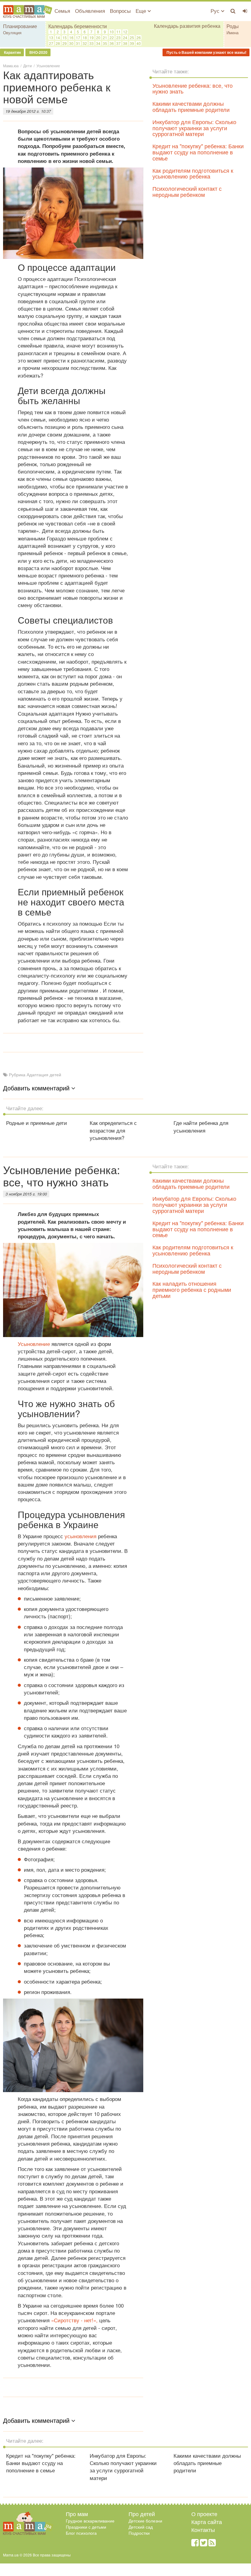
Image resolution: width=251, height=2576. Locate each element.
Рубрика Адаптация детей (35, 1074)
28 (58, 43)
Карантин (12, 52)
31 (78, 43)
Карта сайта (207, 2522)
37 (118, 43)
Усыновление (48, 66)
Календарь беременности (78, 26)
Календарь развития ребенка (187, 26)
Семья (62, 11)
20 (98, 37)
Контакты (203, 2530)
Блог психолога (81, 2533)
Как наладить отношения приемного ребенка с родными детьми (192, 1289)
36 (112, 43)
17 (78, 37)
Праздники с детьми (86, 2527)
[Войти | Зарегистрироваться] (245, 11)
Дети (28, 66)
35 (105, 43)
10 (112, 32)
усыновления (81, 1536)
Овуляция (12, 33)
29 (65, 43)
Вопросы (120, 11)
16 (71, 37)
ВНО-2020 (38, 52)
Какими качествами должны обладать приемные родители (191, 106)
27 (51, 43)
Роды (233, 26)
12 (125, 32)
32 (85, 43)
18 (85, 37)
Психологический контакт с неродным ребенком (187, 191)
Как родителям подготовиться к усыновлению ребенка (193, 173)
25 (132, 37)
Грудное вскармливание (90, 2521)
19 (92, 37)
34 (98, 43)
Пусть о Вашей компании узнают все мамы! (206, 52)
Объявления (90, 11)
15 (65, 37)
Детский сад (141, 2527)
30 (71, 43)
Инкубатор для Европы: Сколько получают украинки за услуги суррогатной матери (194, 128)
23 (118, 37)
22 (112, 37)
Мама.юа (11, 66)
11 (118, 32)
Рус (216, 11)
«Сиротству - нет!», (75, 2320)
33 (92, 43)
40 (139, 43)
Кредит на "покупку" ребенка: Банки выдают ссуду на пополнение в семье (198, 152)
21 (105, 37)
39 (132, 43)
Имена (232, 33)
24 (125, 37)
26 (139, 37)
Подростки (139, 2533)
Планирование (20, 26)
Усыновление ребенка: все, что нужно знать (193, 88)
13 (51, 37)
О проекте (204, 2514)
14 (58, 37)
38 (125, 43)
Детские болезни (145, 2521)
